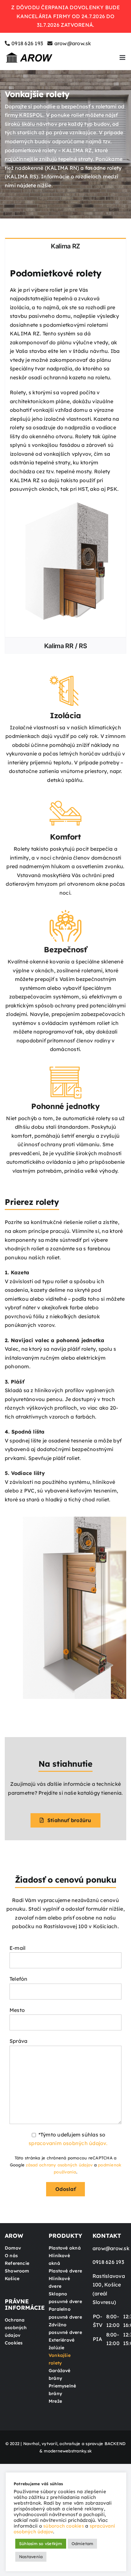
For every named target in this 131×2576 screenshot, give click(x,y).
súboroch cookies (64, 2526)
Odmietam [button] (83, 2544)
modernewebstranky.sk (68, 2451)
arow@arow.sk (73, 43)
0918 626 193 (27, 43)
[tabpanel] (65, 445)
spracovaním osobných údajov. (68, 2143)
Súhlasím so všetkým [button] (41, 2544)
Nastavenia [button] (31, 2557)
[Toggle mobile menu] (123, 57)
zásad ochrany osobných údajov (59, 2165)
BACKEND (115, 2444)
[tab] (65, 246)
